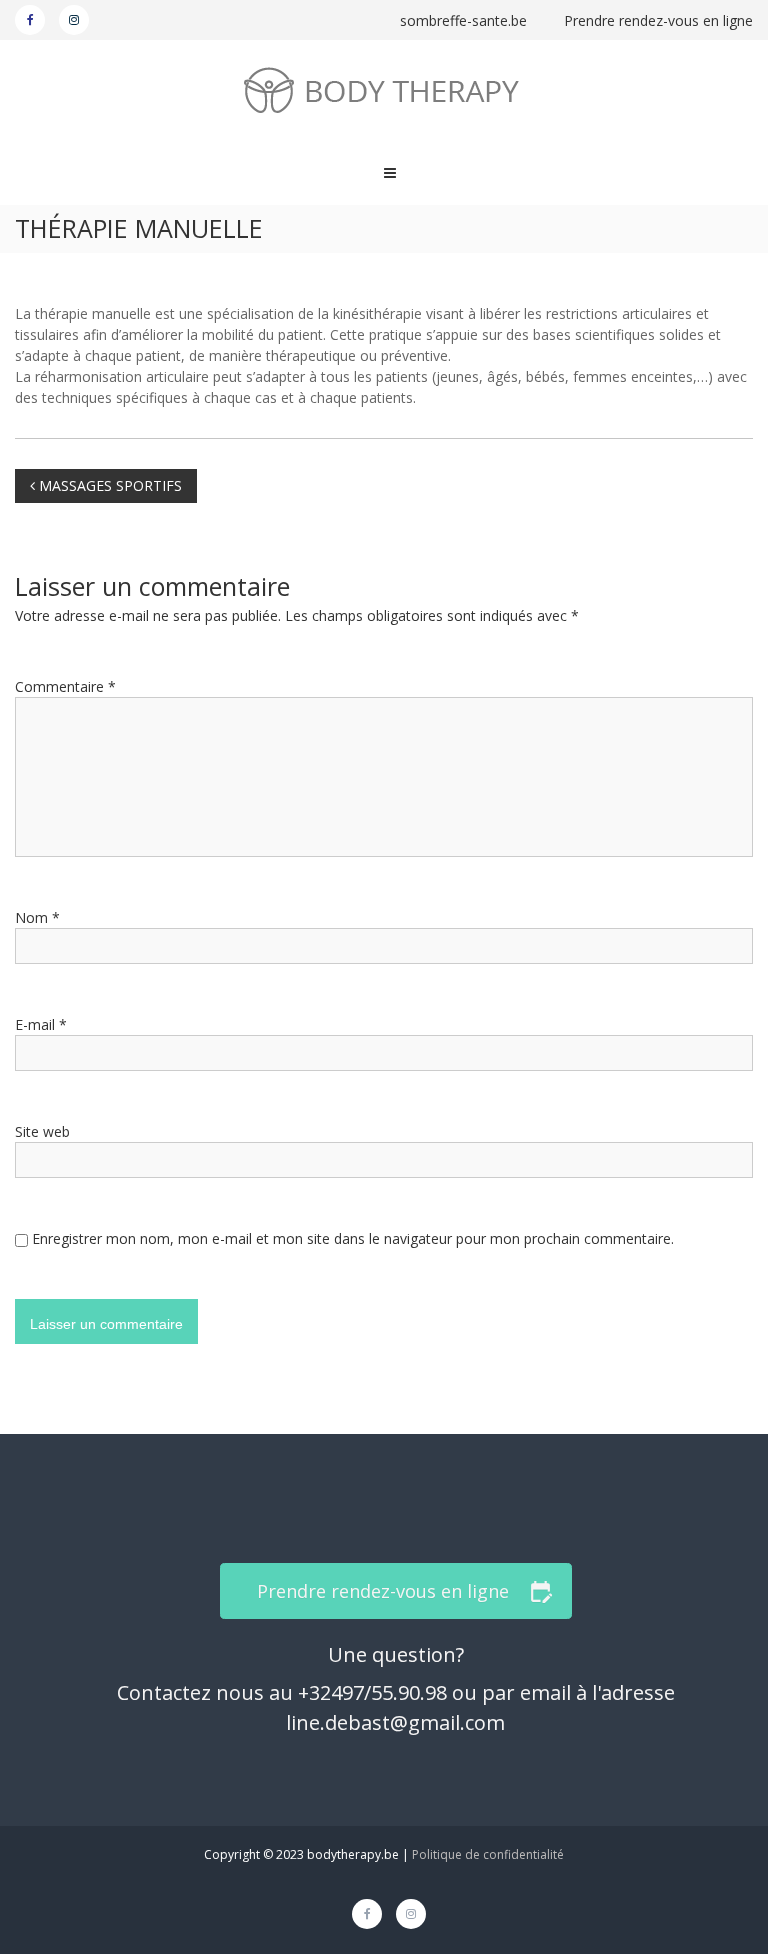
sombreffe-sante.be (465, 20)
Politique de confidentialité (488, 1854)
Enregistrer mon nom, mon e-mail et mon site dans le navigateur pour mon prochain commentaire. (353, 1238)
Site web (42, 1131)
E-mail (41, 1024)
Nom (37, 917)
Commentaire (65, 686)
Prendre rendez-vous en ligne (658, 20)
